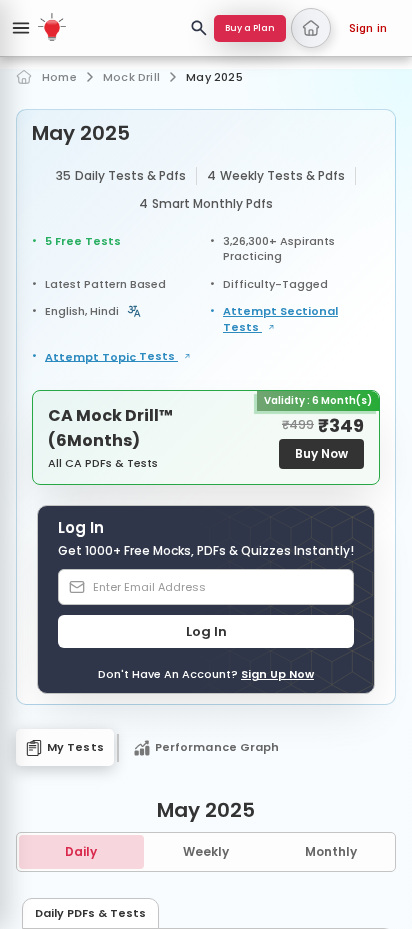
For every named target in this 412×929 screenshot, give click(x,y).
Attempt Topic (111, 357)
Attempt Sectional (280, 319)
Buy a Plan (250, 28)
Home (59, 77)
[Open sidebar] (21, 28)
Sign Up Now (277, 674)
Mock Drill (131, 77)
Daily (81, 851)
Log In (206, 631)
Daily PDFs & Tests (90, 913)
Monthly (331, 851)
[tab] (65, 747)
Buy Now (321, 453)
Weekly (206, 851)
